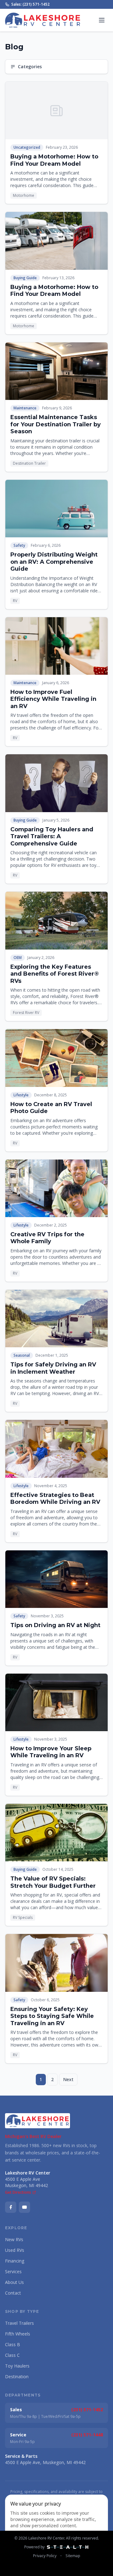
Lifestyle (21, 1095)
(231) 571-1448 (87, 2435)
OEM (18, 958)
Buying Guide (25, 278)
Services (13, 2271)
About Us (14, 2282)
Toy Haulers (17, 2366)
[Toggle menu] (102, 20)
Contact (13, 2293)
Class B (13, 2344)
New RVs (14, 2239)
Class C (12, 2355)
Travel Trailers (19, 2323)
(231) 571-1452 (87, 2410)
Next (68, 2079)
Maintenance (25, 408)
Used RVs (15, 2250)
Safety (19, 545)
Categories (30, 66)
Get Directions (18, 2192)
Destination (17, 2377)
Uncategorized (27, 147)
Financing (15, 2261)
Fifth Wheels (18, 2334)
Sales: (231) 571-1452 (30, 4)
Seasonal (22, 1355)
